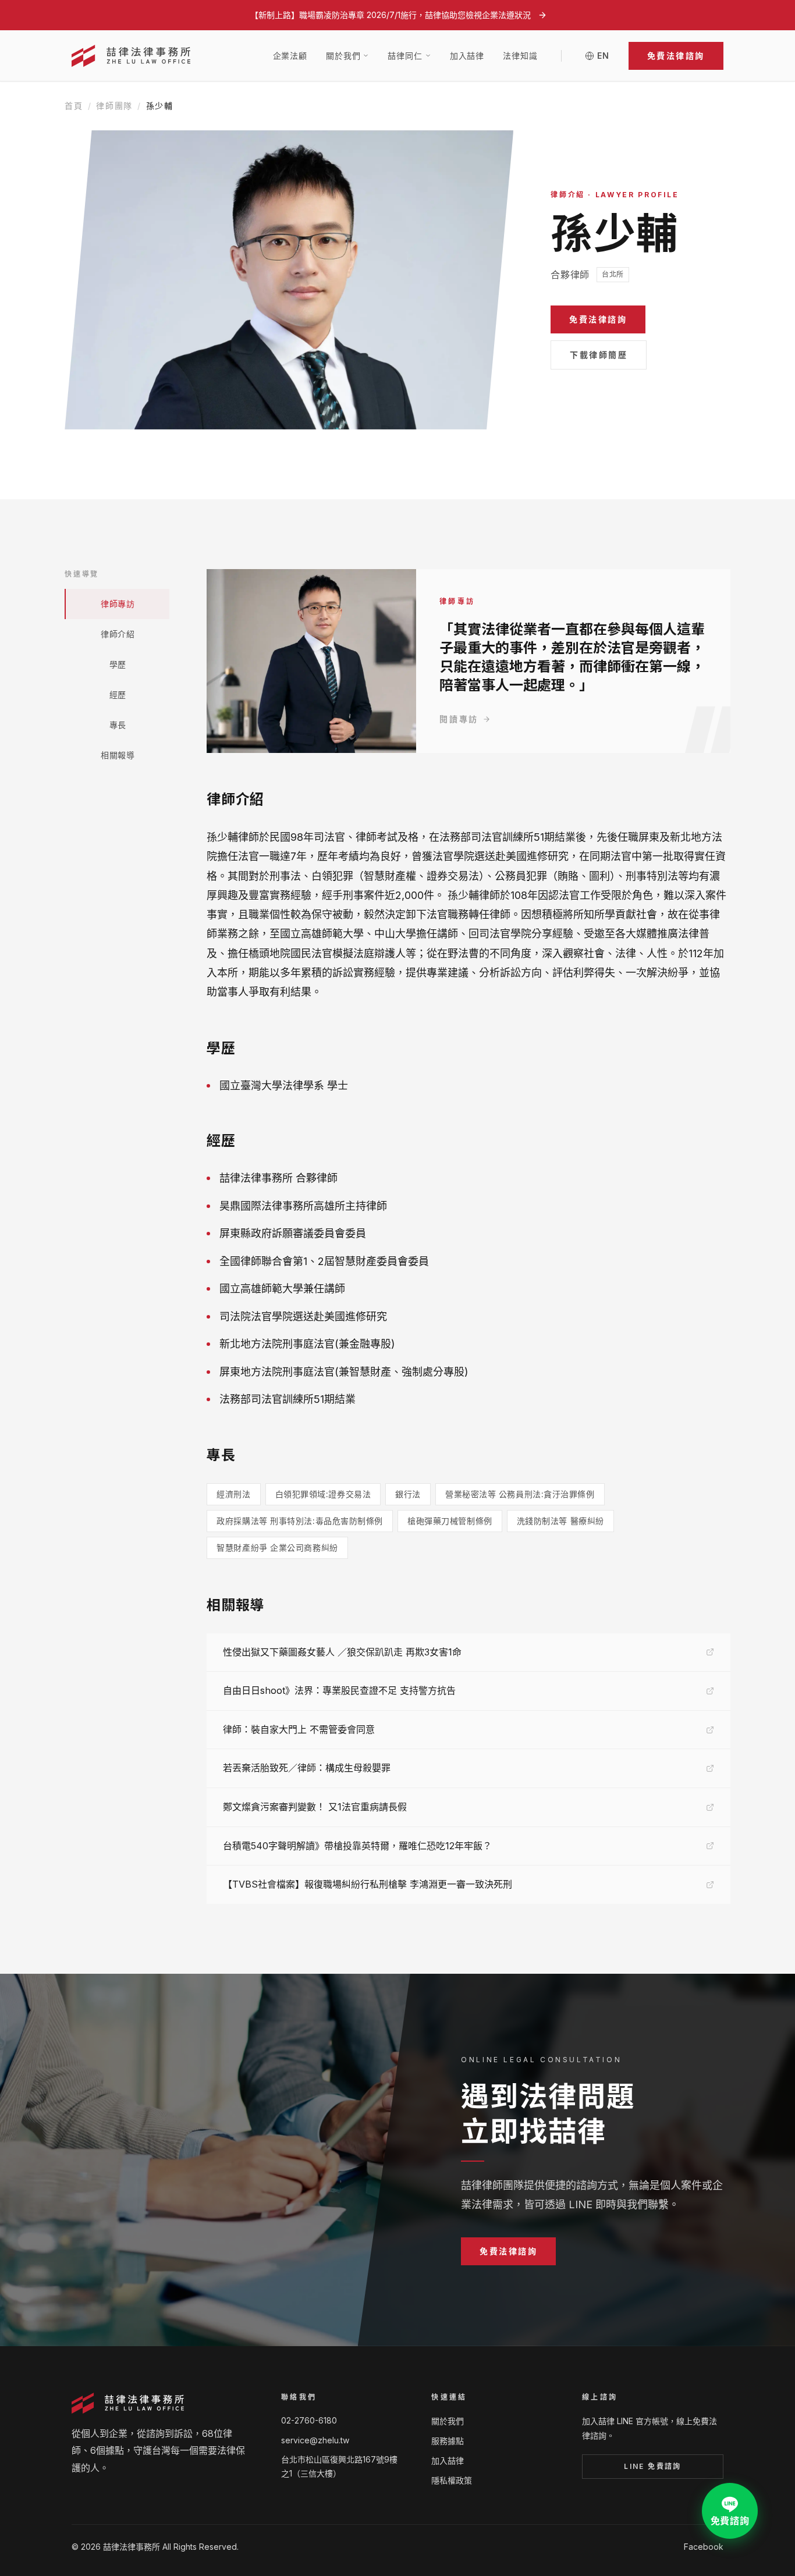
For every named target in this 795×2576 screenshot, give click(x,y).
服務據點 (448, 2441)
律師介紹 (118, 634)
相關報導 (118, 755)
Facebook (704, 2547)
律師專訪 (118, 604)
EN (604, 56)
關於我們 (448, 2421)
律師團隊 (114, 106)
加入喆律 (467, 56)
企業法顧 (290, 56)
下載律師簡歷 (599, 355)
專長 (118, 725)
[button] (676, 56)
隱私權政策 (452, 2480)
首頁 (74, 106)
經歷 (118, 694)
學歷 (118, 664)
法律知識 (520, 56)
